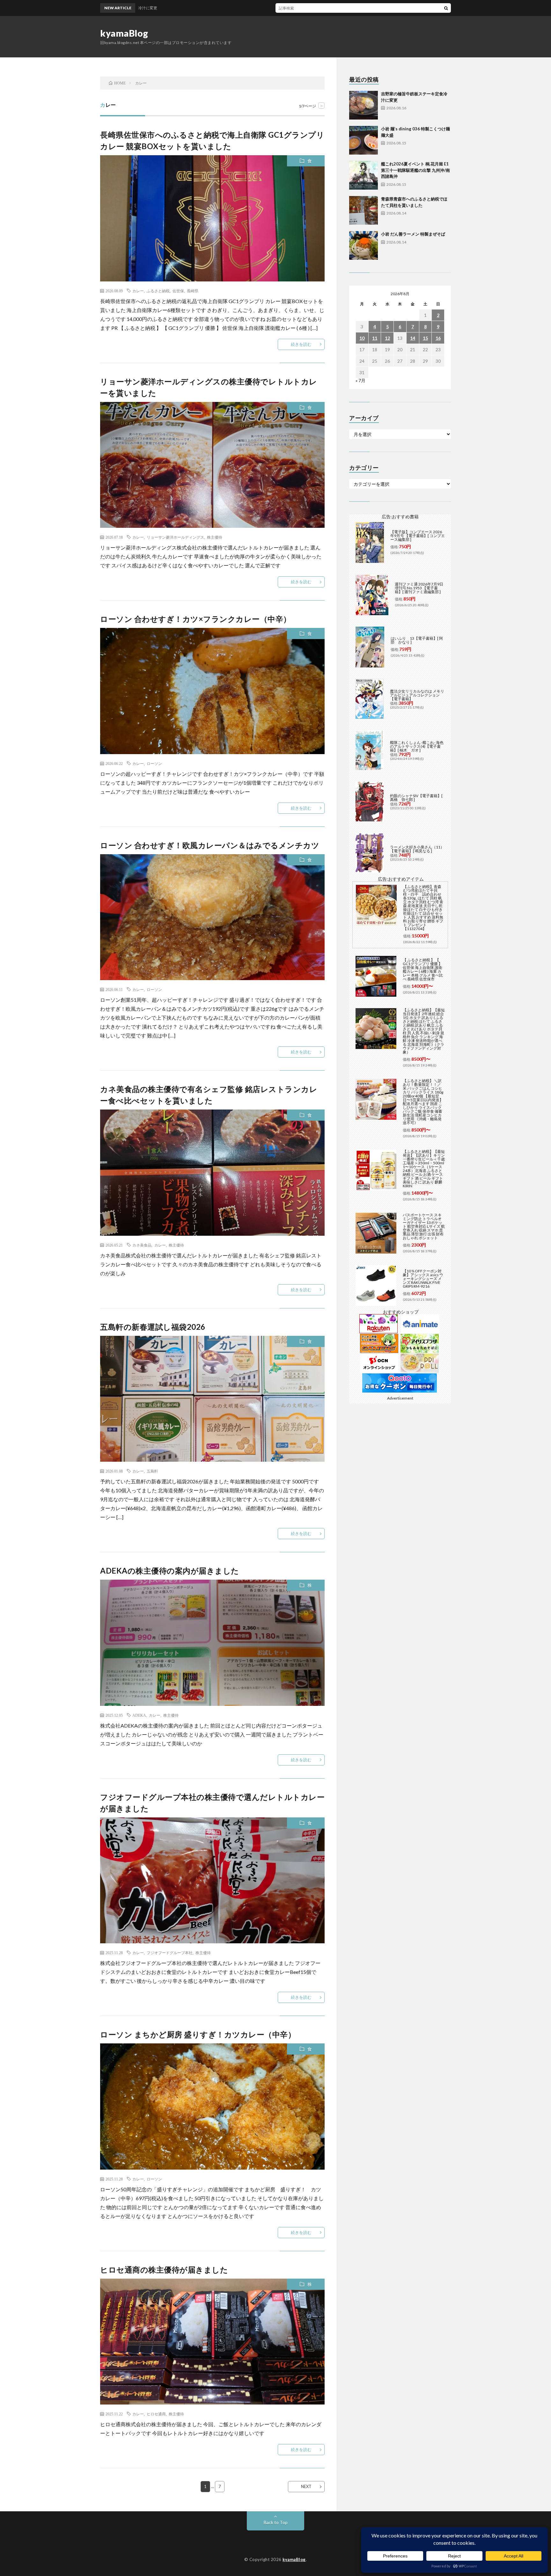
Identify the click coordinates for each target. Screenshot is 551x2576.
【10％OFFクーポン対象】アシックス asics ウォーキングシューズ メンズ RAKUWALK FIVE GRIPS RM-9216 (423, 1279)
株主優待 (215, 537)
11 (375, 338)
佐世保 (178, 291)
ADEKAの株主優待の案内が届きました (170, 1571)
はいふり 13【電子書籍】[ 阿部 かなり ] (417, 640)
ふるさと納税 (158, 291)
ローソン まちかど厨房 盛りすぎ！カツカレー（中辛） (198, 2034)
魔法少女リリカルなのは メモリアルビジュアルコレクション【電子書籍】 (417, 695)
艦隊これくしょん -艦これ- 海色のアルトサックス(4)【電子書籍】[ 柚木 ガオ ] (417, 746)
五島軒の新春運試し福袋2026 (153, 1327)
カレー (138, 291)
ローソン (154, 763)
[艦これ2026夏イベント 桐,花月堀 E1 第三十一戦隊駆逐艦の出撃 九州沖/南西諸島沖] (364, 175)
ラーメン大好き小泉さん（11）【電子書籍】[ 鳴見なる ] (417, 849)
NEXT (306, 2486)
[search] (446, 8)
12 (387, 338)
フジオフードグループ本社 (170, 1953)
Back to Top (276, 2522)
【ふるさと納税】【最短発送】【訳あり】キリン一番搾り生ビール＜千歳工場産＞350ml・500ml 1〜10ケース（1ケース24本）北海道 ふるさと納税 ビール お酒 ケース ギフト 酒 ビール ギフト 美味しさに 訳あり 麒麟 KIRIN (424, 1169)
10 (362, 338)
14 (413, 338)
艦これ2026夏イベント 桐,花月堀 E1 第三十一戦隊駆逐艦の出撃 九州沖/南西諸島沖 (415, 170)
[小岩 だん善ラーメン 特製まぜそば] (364, 245)
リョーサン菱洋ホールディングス (175, 537)
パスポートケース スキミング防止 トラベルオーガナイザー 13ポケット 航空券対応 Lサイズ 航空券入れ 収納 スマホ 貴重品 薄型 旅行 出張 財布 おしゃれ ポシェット (424, 1226)
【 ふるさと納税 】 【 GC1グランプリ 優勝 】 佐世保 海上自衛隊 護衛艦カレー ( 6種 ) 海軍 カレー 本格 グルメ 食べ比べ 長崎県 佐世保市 (423, 969)
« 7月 (360, 380)
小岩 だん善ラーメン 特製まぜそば (413, 234)
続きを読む (301, 344)
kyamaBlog (124, 33)
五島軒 (152, 1471)
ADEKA (139, 1715)
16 (438, 338)
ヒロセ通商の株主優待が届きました (164, 2270)
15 (425, 338)
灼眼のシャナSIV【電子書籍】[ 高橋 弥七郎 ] (416, 798)
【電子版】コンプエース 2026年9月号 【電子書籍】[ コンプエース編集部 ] (418, 536)
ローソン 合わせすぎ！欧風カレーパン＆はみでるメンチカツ (210, 845)
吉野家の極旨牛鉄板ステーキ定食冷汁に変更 (274, 8)
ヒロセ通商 (156, 2414)
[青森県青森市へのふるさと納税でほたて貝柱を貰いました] (364, 210)
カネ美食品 (142, 1245)
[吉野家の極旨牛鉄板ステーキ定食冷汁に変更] (364, 105)
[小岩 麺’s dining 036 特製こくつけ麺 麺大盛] (364, 140)
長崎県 (193, 291)
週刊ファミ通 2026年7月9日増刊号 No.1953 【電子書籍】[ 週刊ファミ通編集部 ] (419, 588)
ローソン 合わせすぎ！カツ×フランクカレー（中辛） (196, 619)
